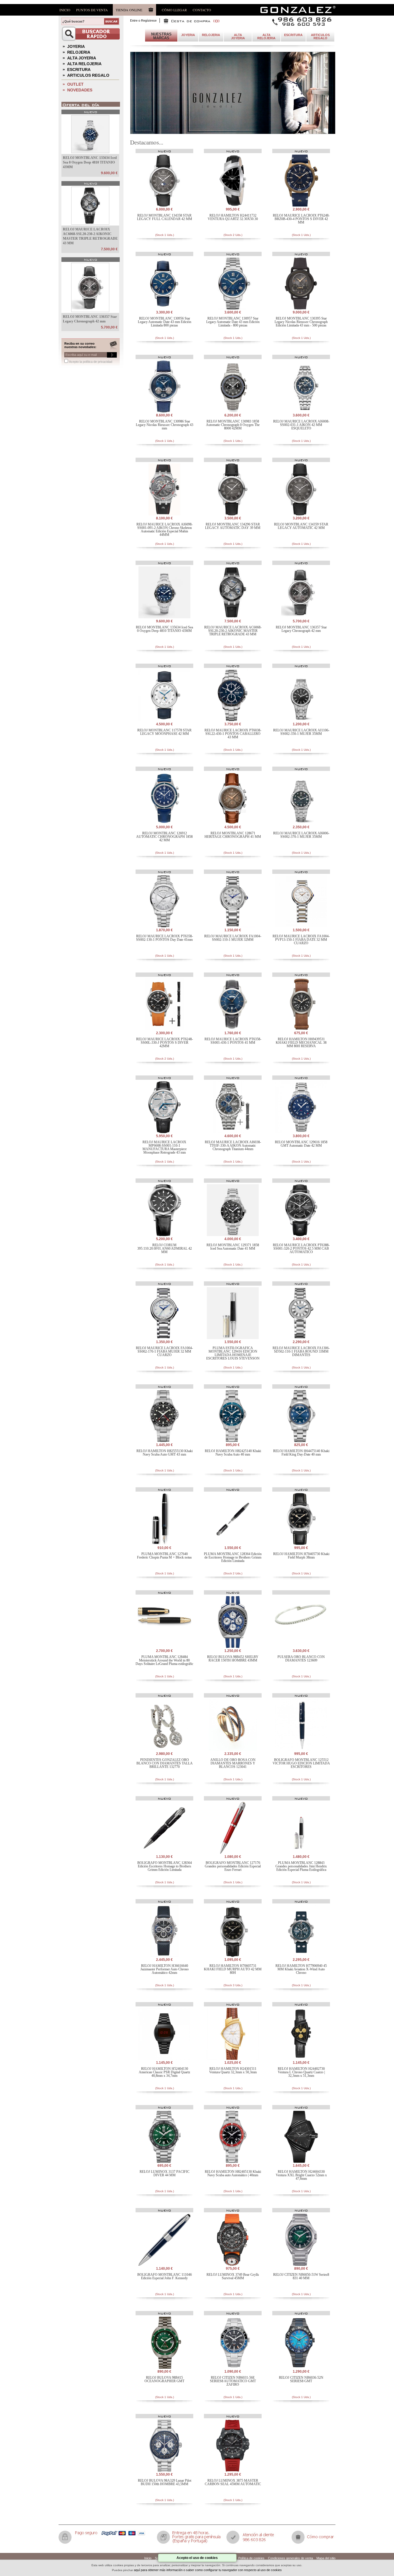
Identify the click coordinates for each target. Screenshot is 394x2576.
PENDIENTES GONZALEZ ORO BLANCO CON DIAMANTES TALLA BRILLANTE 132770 (165, 1763)
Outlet (75, 84)
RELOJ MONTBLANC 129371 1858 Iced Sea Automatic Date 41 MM (233, 1247)
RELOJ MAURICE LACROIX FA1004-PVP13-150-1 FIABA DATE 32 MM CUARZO (301, 940)
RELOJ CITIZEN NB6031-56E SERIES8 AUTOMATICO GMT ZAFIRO (233, 2381)
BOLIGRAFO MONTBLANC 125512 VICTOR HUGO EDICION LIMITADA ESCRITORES (301, 1763)
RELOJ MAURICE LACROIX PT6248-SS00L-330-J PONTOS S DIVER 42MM (165, 1043)
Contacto (202, 10)
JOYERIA (76, 46)
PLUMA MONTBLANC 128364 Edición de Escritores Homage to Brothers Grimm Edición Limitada (233, 1557)
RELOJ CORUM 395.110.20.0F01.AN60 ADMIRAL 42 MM (165, 1248)
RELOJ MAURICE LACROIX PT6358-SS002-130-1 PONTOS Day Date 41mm (165, 938)
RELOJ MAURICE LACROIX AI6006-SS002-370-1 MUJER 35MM (301, 835)
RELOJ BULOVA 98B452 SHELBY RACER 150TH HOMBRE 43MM (233, 1659)
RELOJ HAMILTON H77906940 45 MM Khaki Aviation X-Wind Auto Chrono (301, 1969)
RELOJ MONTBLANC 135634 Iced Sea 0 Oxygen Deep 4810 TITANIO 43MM (90, 162)
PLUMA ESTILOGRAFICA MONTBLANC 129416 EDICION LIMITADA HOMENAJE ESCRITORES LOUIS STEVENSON (233, 1353)
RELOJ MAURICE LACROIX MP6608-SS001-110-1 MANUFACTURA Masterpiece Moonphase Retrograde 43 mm (165, 1147)
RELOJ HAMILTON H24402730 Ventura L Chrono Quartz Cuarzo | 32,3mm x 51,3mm (301, 2072)
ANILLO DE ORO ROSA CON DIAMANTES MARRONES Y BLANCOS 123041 (233, 1763)
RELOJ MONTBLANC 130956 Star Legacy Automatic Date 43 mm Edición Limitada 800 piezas (165, 322)
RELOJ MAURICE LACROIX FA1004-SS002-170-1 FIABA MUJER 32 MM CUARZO (164, 1351)
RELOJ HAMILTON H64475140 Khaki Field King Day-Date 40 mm (301, 1453)
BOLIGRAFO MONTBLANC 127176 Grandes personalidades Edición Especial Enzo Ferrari (233, 1866)
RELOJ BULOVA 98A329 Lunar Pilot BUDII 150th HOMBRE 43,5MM (165, 2482)
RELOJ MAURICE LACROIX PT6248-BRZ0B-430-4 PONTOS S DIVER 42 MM (301, 219)
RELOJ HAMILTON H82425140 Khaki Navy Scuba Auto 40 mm (233, 1453)
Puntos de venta (92, 10)
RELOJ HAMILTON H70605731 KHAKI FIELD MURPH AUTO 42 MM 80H (233, 1969)
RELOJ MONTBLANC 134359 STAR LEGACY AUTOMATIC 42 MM (301, 526)
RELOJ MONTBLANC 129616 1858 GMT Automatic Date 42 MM (301, 1144)
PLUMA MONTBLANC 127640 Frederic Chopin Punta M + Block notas (164, 1556)
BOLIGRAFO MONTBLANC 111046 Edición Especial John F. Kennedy (165, 2276)
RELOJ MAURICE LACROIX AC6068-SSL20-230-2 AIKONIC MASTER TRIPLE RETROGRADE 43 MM (233, 631)
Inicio (65, 10)
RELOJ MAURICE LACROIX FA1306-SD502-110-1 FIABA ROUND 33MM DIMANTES (301, 1351)
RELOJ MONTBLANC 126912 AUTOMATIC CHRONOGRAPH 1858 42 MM (164, 837)
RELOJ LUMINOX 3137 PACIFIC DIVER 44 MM (165, 2173)
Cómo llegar (174, 10)
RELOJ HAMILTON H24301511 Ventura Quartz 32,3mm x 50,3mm (233, 2070)
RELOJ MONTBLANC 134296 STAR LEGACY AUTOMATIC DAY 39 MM (233, 526)
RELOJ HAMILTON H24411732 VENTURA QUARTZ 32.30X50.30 (233, 217)
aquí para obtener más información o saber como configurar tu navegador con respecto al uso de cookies (208, 2570)
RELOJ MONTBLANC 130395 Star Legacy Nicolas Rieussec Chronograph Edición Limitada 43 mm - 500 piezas (301, 322)
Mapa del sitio (326, 2558)
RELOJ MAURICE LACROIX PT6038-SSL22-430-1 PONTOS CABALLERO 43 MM (233, 734)
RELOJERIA (79, 52)
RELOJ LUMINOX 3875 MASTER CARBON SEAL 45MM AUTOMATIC (233, 2482)
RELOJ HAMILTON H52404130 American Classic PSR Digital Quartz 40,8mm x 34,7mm (164, 2072)
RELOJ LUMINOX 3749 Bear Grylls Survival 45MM (233, 2276)
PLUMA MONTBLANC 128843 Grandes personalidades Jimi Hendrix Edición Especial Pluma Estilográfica (301, 1866)
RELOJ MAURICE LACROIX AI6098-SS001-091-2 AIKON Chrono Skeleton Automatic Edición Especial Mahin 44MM (165, 530)
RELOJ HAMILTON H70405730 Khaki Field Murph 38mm (301, 1556)
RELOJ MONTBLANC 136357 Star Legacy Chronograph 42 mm (301, 629)
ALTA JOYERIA (82, 58)
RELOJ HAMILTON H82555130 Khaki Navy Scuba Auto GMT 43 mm (165, 1453)
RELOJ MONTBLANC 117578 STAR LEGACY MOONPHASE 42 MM (164, 732)
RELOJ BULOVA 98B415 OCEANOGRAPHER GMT (164, 2379)
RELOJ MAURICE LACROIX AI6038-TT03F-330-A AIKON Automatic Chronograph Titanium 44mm (233, 1146)
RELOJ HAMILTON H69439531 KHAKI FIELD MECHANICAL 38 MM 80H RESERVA (301, 1043)
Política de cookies (251, 2558)
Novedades (80, 90)
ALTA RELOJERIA (84, 64)
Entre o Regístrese (143, 20)
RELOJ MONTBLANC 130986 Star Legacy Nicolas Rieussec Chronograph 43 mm (165, 425)
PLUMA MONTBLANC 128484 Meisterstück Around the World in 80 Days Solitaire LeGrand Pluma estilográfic (164, 1660)
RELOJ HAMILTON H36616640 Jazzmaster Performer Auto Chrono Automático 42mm (165, 1969)
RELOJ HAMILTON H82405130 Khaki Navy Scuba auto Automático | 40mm (233, 2173)
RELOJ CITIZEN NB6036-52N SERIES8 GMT (301, 2379)
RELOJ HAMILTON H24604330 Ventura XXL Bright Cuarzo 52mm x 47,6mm (301, 2175)
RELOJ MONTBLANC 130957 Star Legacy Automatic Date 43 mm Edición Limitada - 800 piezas (233, 322)
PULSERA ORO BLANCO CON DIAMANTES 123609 (301, 1659)
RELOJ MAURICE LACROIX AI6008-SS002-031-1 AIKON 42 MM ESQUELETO (301, 425)
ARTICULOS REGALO (88, 75)
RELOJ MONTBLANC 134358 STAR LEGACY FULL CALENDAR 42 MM (165, 217)
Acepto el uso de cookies (197, 2558)
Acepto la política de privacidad (91, 362)
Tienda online (129, 10)
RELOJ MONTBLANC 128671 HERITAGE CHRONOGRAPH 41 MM (233, 835)
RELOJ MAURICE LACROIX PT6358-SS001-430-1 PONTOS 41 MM (233, 1041)
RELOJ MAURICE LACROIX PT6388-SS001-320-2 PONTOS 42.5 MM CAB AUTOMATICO (301, 1248)
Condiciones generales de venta (290, 2558)
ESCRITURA (79, 70)
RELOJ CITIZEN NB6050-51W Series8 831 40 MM (301, 2276)
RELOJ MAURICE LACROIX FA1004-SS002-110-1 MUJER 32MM (233, 938)
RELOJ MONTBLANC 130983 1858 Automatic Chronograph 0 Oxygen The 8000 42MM (233, 425)
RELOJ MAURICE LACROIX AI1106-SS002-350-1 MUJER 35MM (301, 732)
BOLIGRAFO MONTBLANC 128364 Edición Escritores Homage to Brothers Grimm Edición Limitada (165, 1866)
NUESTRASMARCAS (161, 36)
